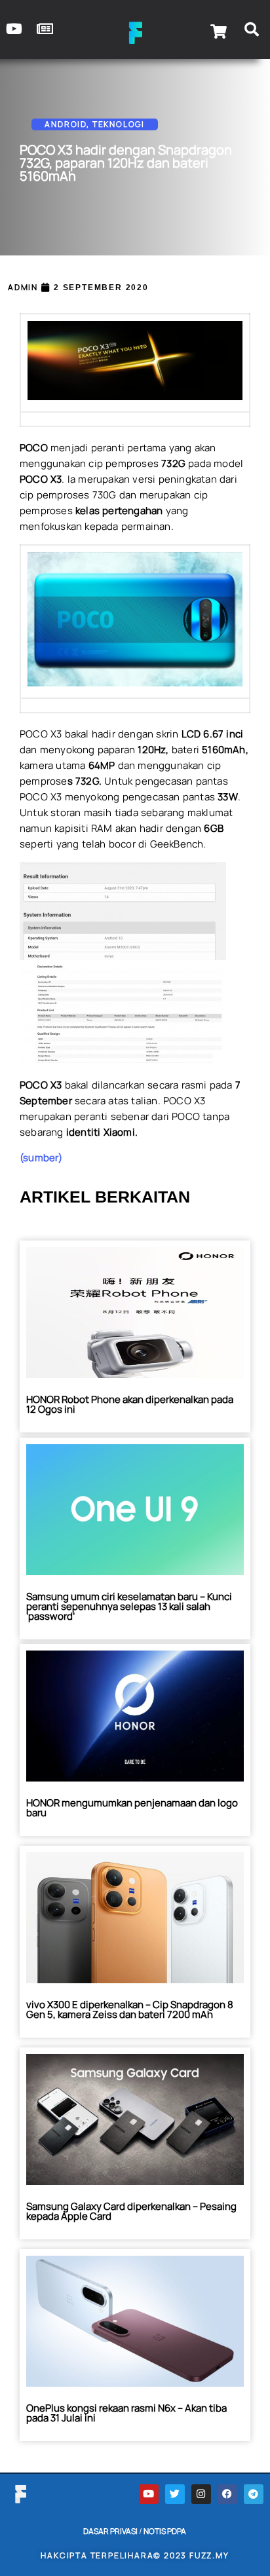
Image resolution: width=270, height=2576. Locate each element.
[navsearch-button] (252, 31)
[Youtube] (149, 2494)
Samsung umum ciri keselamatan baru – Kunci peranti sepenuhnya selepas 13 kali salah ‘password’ (129, 1606)
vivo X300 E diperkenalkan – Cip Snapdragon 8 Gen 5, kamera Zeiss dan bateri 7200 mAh (130, 2009)
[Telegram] (254, 2494)
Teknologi (119, 124)
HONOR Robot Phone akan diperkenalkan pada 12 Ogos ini (130, 1404)
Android (66, 124)
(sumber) (41, 1158)
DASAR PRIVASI (110, 2531)
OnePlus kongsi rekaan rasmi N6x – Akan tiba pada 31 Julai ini (126, 2413)
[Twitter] (175, 2494)
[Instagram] (201, 2494)
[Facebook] (227, 2494)
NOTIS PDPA (165, 2531)
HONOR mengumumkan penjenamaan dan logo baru (132, 1808)
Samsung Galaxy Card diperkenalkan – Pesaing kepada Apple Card (131, 2211)
